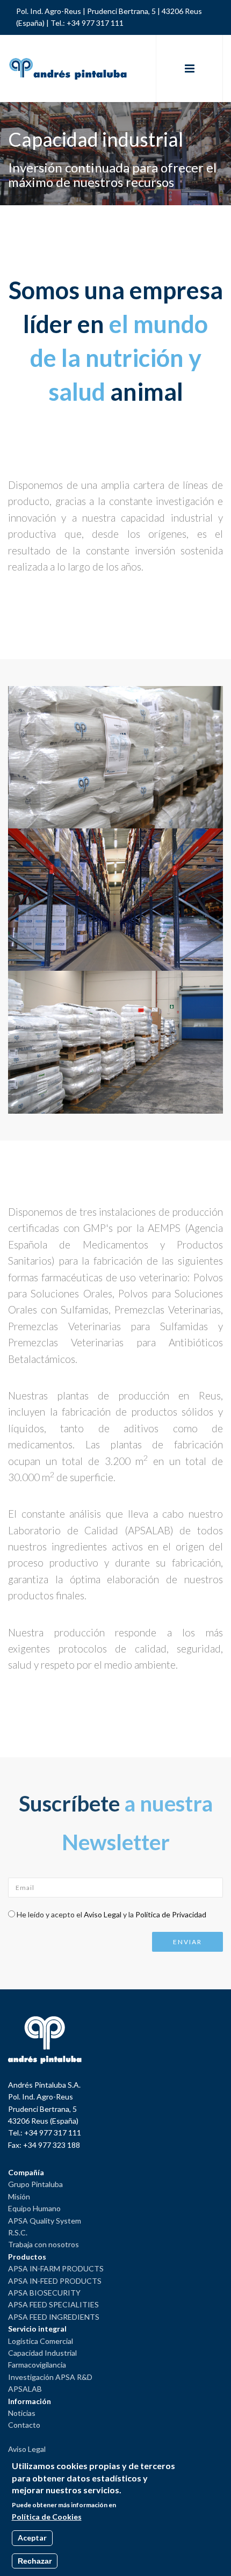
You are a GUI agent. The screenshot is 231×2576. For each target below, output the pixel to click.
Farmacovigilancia (37, 2365)
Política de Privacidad (171, 1914)
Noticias (22, 2413)
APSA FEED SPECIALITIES (53, 2304)
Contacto (24, 2425)
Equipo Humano (34, 2208)
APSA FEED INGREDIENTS (54, 2317)
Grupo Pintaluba (35, 2184)
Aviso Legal (103, 1914)
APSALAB (25, 2389)
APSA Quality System (45, 2221)
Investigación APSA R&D (50, 2377)
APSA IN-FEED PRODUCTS (55, 2281)
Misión (19, 2196)
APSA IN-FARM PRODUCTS (56, 2268)
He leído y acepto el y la (111, 1914)
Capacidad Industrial (42, 2353)
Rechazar (35, 2561)
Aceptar (32, 2538)
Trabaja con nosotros (44, 2244)
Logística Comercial (41, 2341)
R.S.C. (18, 2232)
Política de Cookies (47, 2517)
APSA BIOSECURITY (44, 2293)
